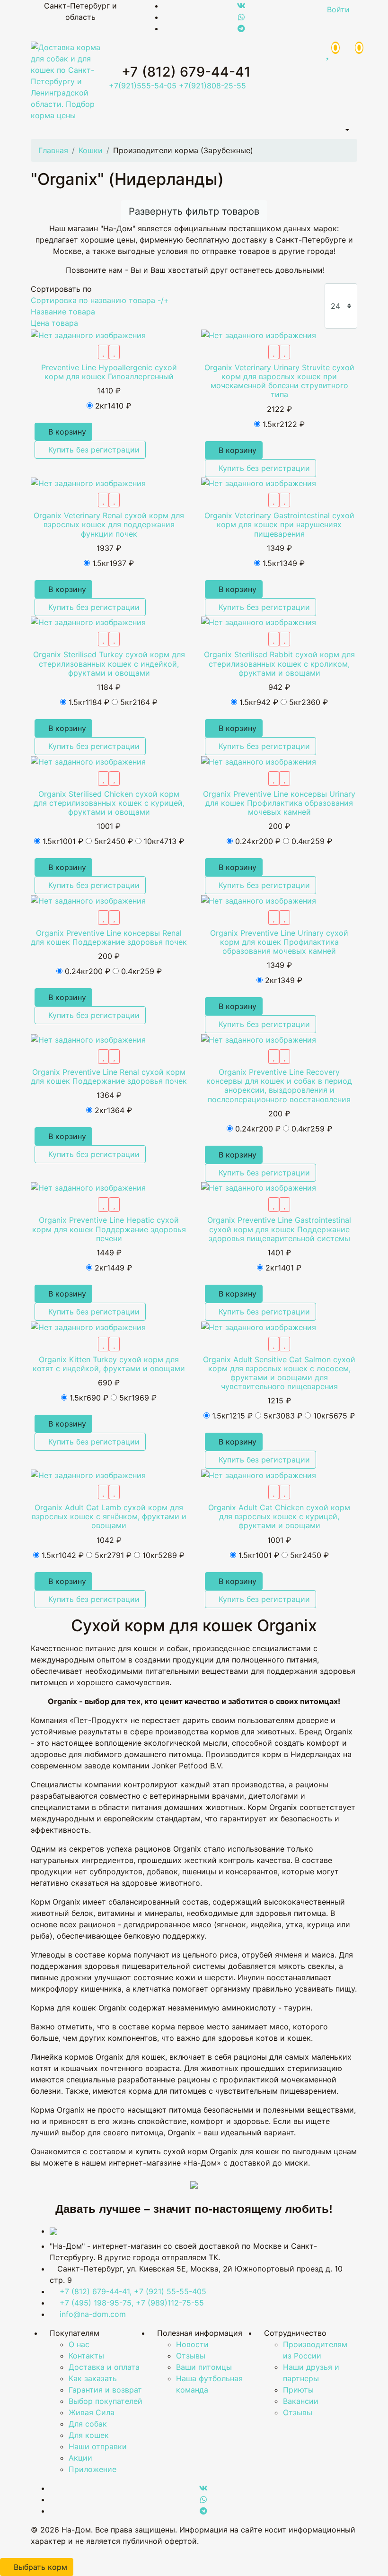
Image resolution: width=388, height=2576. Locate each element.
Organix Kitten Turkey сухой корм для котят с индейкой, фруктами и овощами (109, 1364)
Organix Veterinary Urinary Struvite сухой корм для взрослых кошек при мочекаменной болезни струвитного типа (279, 381)
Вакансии (301, 2401)
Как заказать (93, 2378)
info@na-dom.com (93, 2314)
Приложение (93, 2469)
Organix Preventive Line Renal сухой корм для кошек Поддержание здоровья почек (109, 1076)
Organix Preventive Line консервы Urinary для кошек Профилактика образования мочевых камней (279, 803)
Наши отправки (98, 2446)
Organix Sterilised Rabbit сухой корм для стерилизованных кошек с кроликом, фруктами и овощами (279, 663)
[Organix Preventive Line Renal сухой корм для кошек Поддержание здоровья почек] (88, 1039)
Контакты (86, 2356)
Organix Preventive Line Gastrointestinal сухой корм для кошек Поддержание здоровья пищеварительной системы (279, 1229)
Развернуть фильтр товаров (194, 211)
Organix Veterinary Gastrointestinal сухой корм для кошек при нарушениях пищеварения (279, 524)
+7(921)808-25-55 (212, 86)
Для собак (88, 2424)
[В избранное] (114, 352)
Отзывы (191, 2356)
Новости (192, 2344)
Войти (338, 9)
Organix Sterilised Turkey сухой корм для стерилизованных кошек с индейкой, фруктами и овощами (109, 663)
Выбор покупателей (106, 2401)
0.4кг (312, 841)
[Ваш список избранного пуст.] (329, 51)
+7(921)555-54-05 (143, 86)
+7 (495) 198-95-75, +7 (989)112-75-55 (132, 2303)
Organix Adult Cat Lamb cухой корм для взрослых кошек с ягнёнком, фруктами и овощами (109, 1516)
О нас (79, 2344)
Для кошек (89, 2435)
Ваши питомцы (204, 2367)
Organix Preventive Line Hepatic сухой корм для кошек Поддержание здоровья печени (109, 1229)
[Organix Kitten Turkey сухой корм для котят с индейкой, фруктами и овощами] (88, 1326)
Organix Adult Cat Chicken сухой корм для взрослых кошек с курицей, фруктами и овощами (279, 1516)
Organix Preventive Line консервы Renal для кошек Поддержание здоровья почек (109, 937)
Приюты (298, 2390)
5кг (139, 702)
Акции (80, 2458)
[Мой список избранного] (103, 352)
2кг (113, 406)
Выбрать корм (40, 2567)
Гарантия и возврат (105, 2390)
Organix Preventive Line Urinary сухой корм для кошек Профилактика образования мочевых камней (279, 942)
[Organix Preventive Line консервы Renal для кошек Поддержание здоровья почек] (88, 900)
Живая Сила (92, 2412)
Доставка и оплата (104, 2367)
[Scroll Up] (3, 2552)
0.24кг (258, 841)
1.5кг (284, 424)
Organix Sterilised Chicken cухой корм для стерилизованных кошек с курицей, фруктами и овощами (109, 803)
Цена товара (54, 323)
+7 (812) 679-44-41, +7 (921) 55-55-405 (133, 2291)
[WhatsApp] (241, 17)
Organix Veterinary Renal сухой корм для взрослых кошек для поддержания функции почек (109, 524)
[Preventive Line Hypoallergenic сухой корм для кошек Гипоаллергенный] (88, 334)
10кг (164, 841)
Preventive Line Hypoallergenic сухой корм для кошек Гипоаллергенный (109, 372)
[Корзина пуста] (349, 51)
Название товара (63, 312)
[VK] (241, 6)
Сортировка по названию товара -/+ (100, 300)
